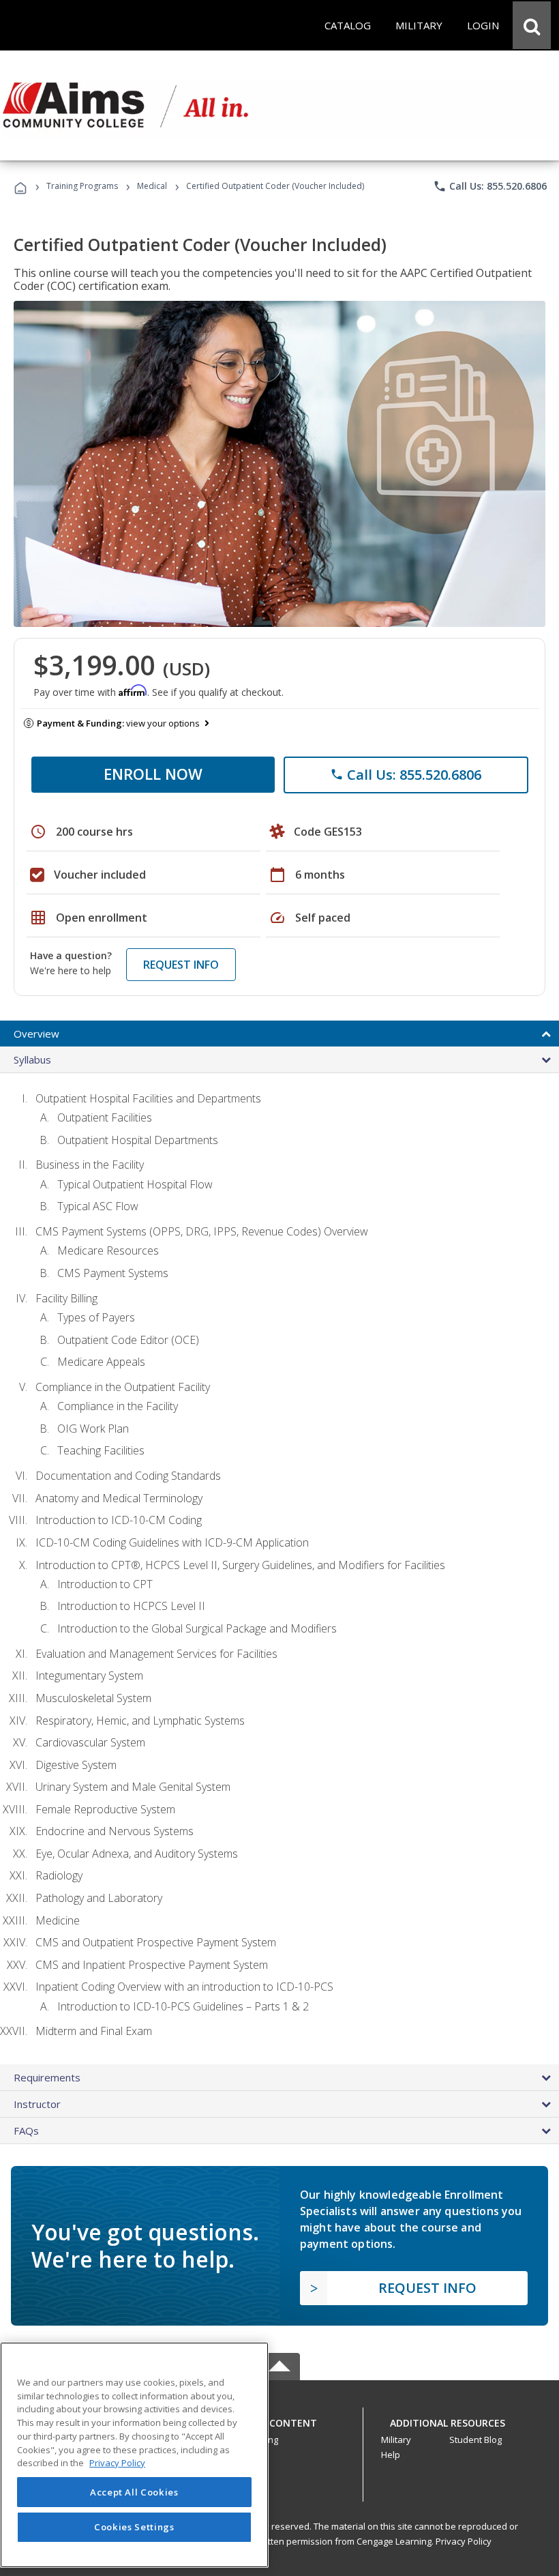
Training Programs (82, 186)
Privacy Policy (464, 2541)
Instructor (37, 2104)
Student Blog (475, 2440)
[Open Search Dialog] (532, 25)
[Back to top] (279, 2419)
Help (391, 2455)
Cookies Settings (134, 2527)
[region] (134, 2455)
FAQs (26, 2131)
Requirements (47, 2077)
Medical (152, 186)
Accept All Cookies (134, 2492)
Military (396, 2440)
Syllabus (32, 1059)
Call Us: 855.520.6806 (490, 186)
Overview (36, 1034)
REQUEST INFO (181, 965)
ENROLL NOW (153, 774)
